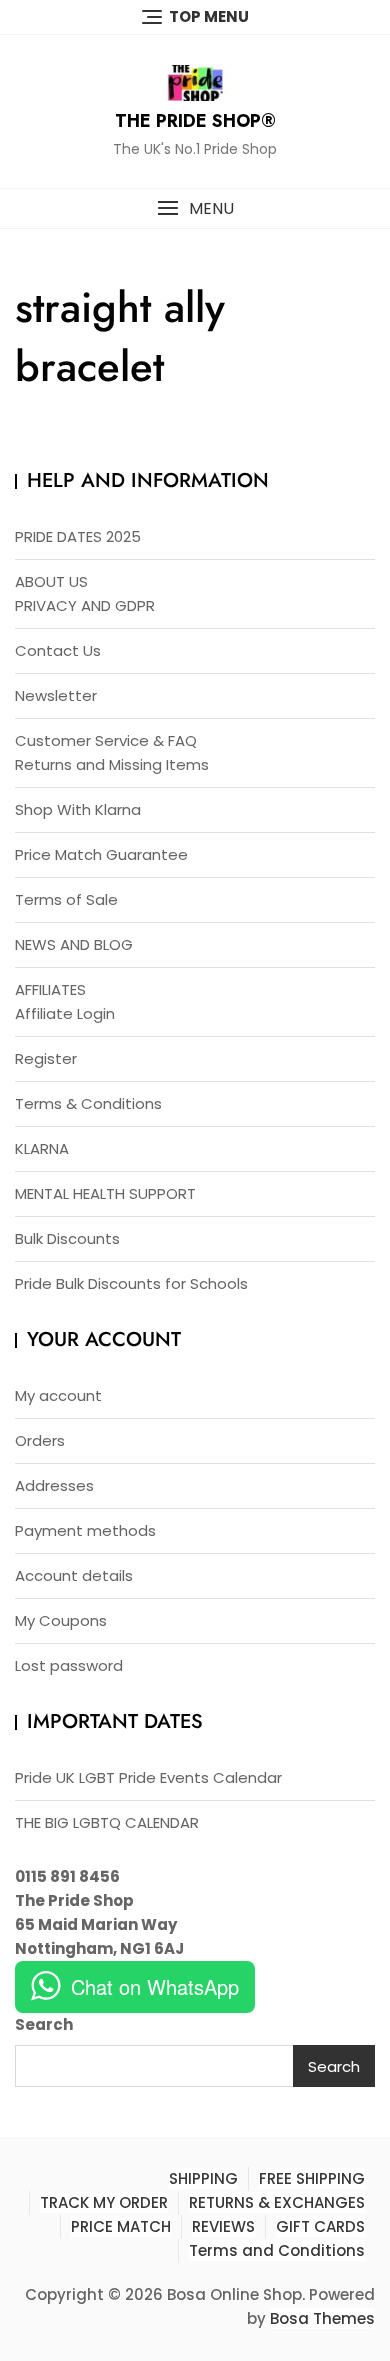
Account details (74, 1575)
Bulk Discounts (67, 1238)
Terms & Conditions (88, 1103)
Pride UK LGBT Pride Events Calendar (148, 1777)
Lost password (69, 1665)
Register (46, 1058)
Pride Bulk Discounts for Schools (131, 1283)
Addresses (54, 1485)
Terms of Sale (66, 899)
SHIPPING (203, 2178)
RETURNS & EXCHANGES (277, 2202)
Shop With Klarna (78, 809)
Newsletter (56, 695)
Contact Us (58, 650)
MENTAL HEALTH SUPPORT (105, 1193)
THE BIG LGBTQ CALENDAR (107, 1822)
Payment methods (85, 1530)
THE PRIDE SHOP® (195, 121)
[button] (195, 208)
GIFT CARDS (320, 2226)
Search (44, 2024)
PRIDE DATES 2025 (78, 536)
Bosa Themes (322, 2318)
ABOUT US (51, 581)
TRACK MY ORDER (104, 2202)
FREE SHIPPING (312, 2178)
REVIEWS (223, 2226)
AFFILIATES (50, 989)
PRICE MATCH (121, 2226)
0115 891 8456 (67, 1876)
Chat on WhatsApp (155, 1986)
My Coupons (61, 1620)
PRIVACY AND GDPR (85, 605)
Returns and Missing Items (112, 764)
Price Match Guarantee (101, 854)
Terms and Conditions (277, 2250)
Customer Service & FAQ (106, 740)
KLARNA (42, 1148)
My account (58, 1395)
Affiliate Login (65, 1013)
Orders (40, 1440)
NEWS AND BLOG (74, 944)
